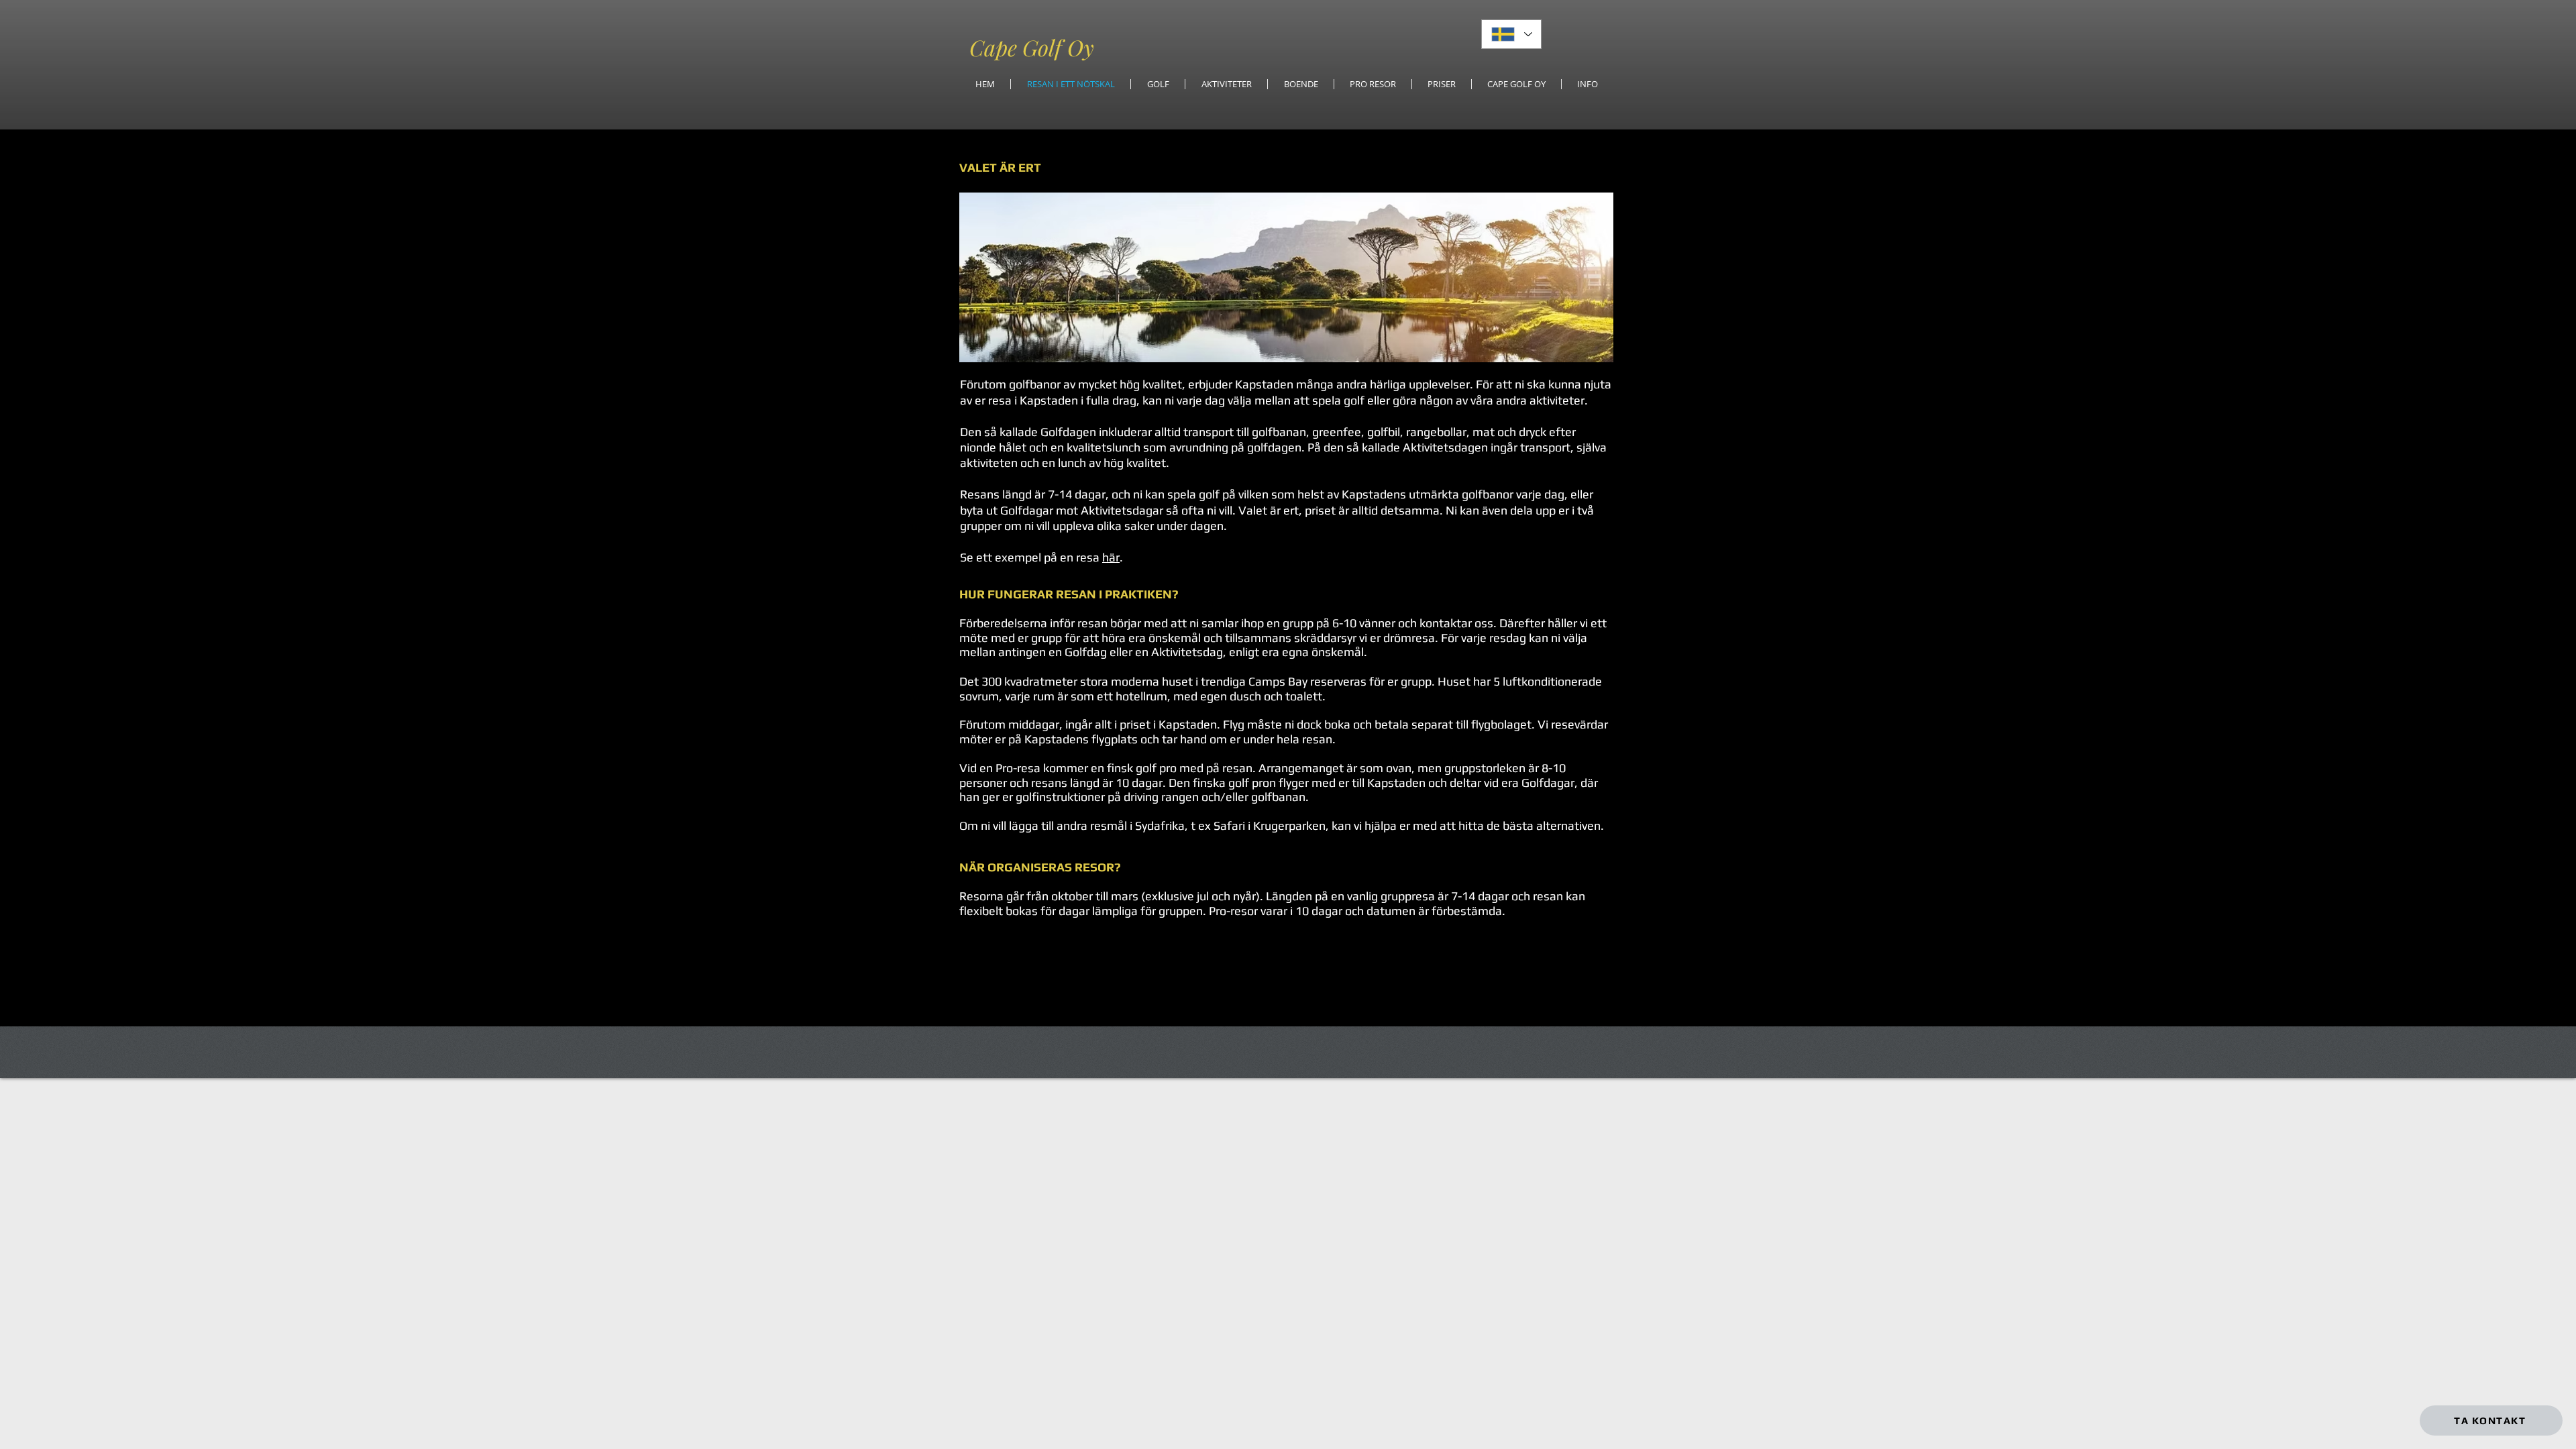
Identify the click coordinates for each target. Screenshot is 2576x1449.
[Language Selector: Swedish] (1511, 34)
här (1111, 557)
